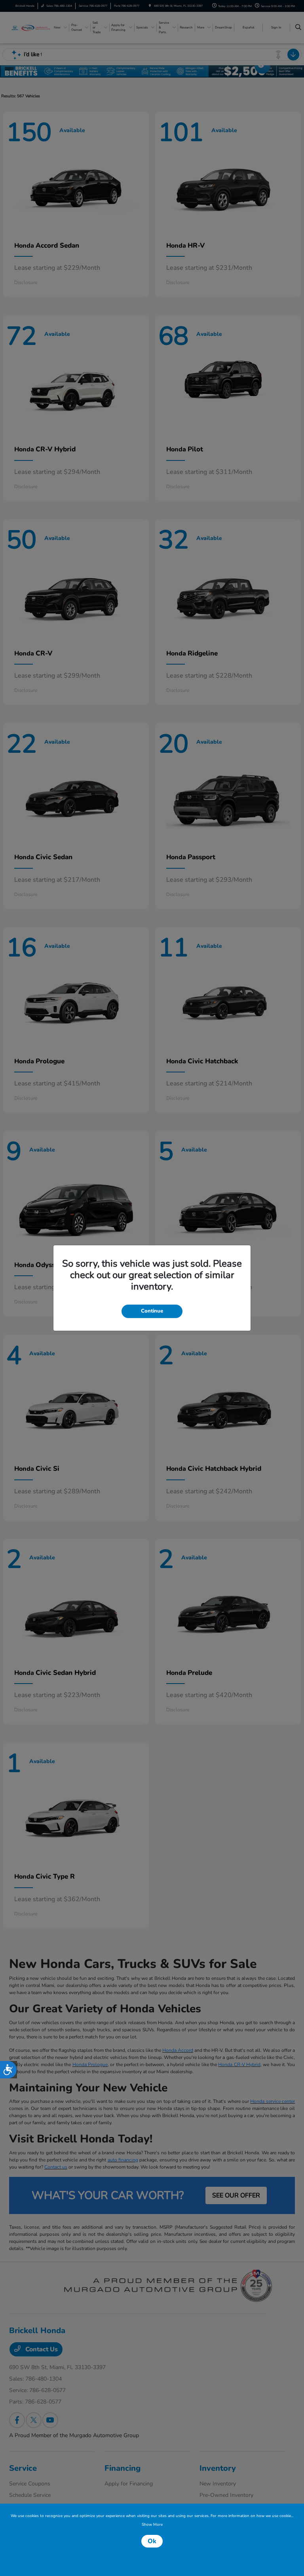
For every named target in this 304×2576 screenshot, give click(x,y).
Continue (152, 1311)
